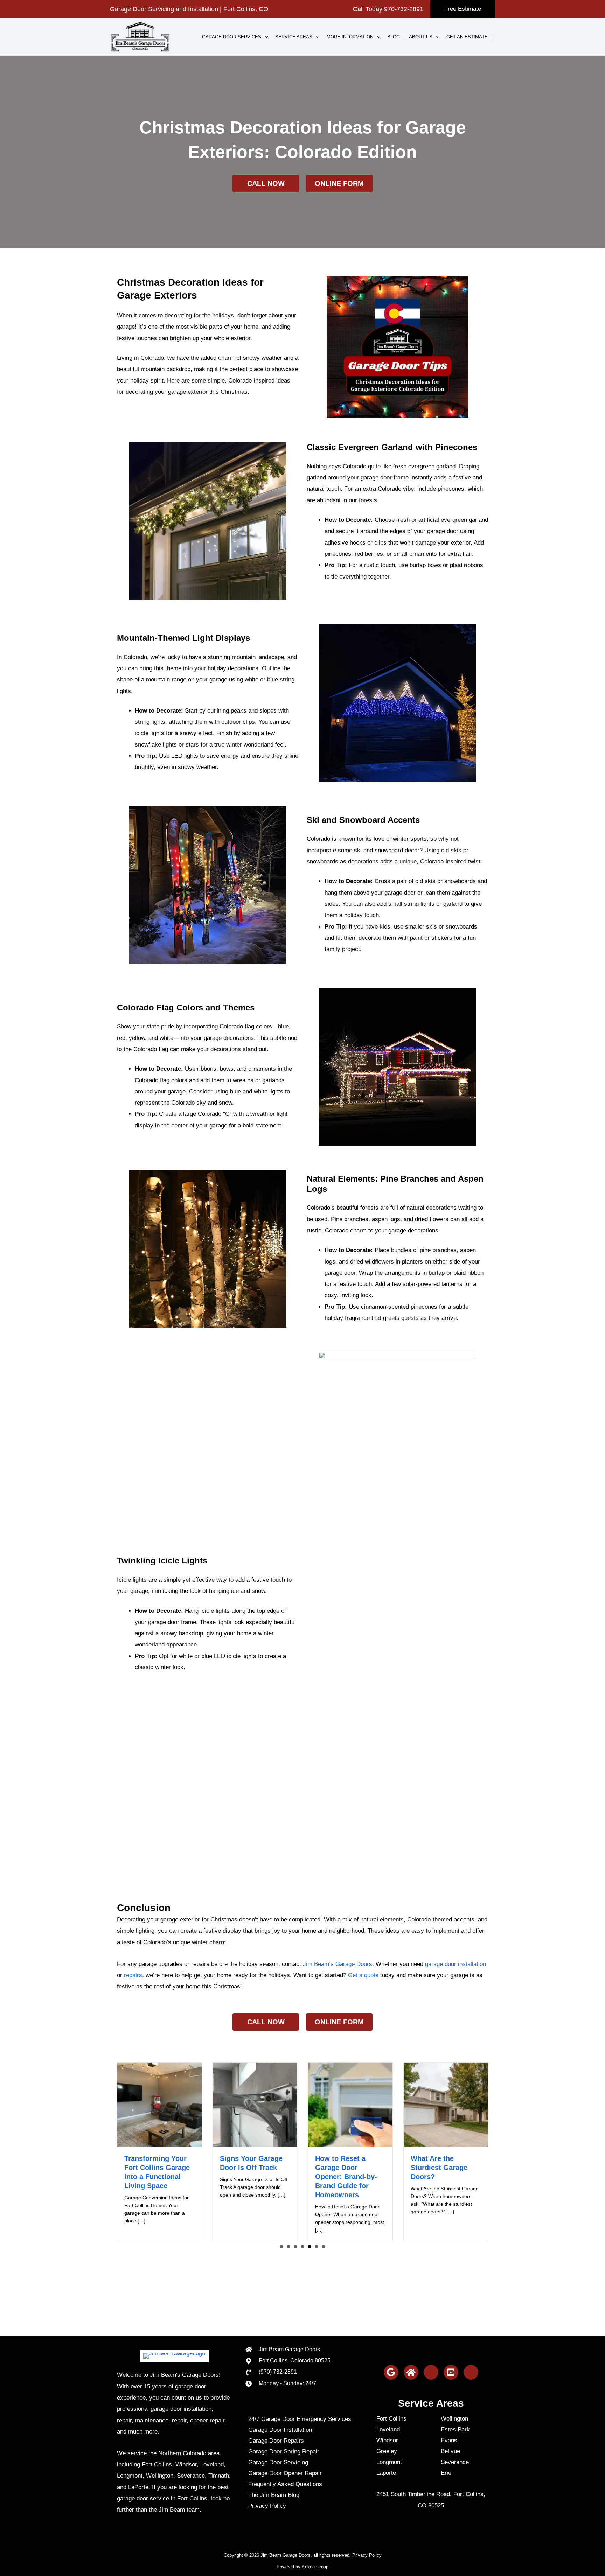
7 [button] (324, 2247)
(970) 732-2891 (278, 2372)
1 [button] (281, 2247)
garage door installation (456, 1964)
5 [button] (310, 2247)
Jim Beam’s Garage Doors (338, 1964)
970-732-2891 (404, 9)
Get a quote (363, 1975)
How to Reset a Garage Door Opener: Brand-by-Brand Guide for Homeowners (251, 2177)
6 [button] (317, 2247)
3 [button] (295, 2247)
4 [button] (302, 2247)
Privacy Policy (367, 2555)
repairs (133, 1975)
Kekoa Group (315, 2567)
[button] (463, 9)
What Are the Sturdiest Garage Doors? (343, 2168)
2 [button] (288, 2247)
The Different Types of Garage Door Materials (443, 2168)
